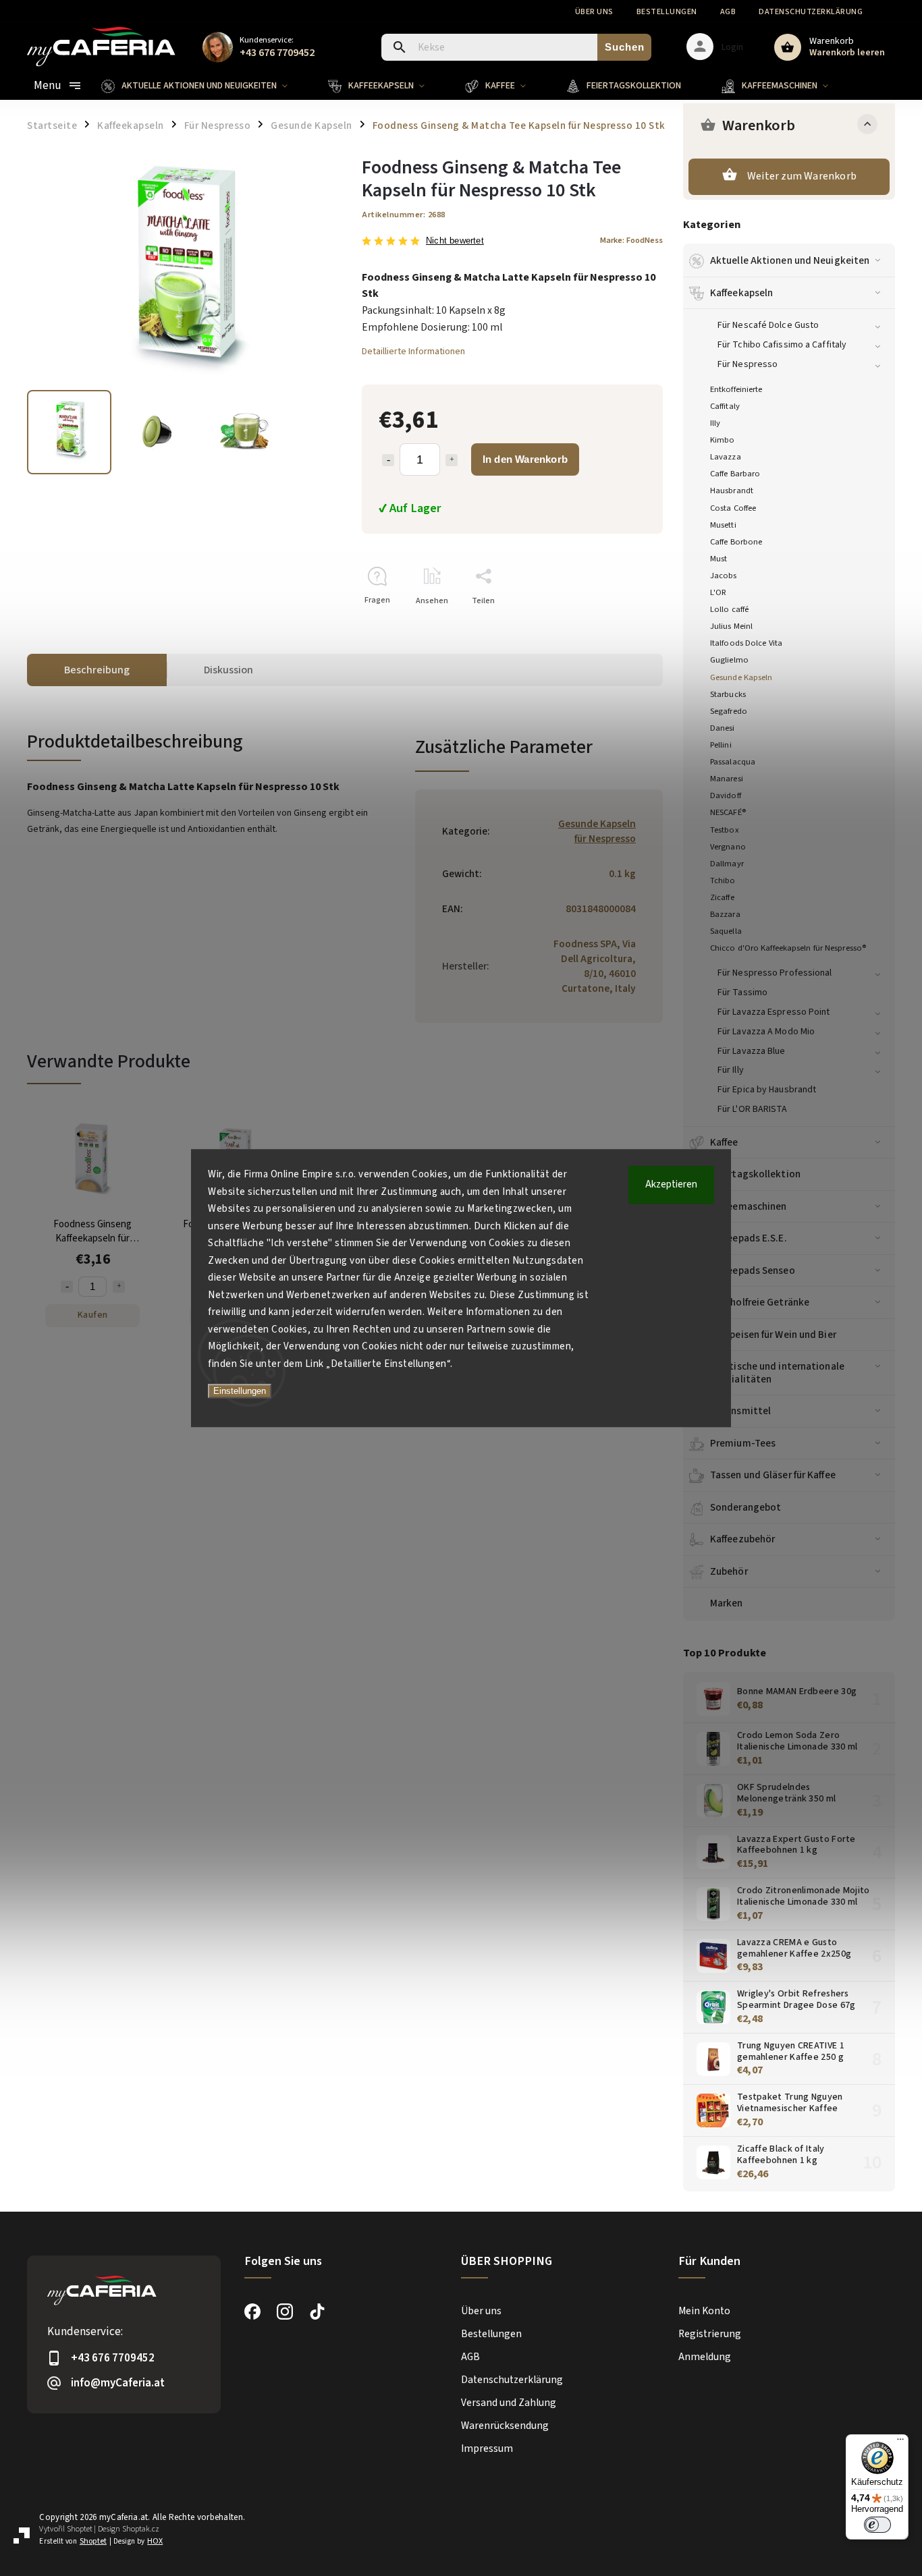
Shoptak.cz (141, 2529)
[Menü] (900, 2442)
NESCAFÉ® (728, 812)
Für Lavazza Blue (752, 1051)
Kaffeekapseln (741, 293)
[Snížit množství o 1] (67, 1287)
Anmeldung (705, 2357)
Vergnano (728, 847)
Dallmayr (727, 864)
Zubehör (729, 1571)
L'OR (718, 592)
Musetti (723, 525)
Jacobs (724, 576)
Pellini (721, 745)
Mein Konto (704, 2311)
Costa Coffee (733, 508)
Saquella (726, 931)
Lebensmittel (740, 1411)
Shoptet (80, 2529)
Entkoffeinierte (736, 389)
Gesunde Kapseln (741, 677)
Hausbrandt (732, 491)
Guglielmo (729, 660)
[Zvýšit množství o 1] (119, 1287)
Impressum (487, 2448)
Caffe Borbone (736, 542)
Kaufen (93, 1315)
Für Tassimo (742, 992)
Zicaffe (722, 897)
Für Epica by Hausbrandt (767, 1090)
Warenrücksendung (505, 2426)
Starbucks (728, 694)
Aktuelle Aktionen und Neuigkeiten (790, 260)
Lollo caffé (729, 609)
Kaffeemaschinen (749, 1206)
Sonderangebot (745, 1507)
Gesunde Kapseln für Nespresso (597, 831)
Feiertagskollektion (755, 1174)
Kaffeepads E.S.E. (749, 1238)
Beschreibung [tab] (97, 670)
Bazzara (725, 914)
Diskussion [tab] (228, 670)
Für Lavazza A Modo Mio (766, 1032)
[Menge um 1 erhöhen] (452, 460)
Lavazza (726, 457)
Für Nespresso (748, 364)
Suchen (625, 47)
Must (718, 559)
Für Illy (731, 1070)
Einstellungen (240, 1391)
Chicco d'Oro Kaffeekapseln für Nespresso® (788, 948)
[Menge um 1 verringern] (388, 460)
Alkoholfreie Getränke (760, 1302)
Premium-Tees (743, 1443)
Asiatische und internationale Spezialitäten (777, 1372)
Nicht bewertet (455, 241)
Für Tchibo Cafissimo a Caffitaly (782, 345)
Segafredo (729, 711)
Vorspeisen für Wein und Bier (773, 1335)
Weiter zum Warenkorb (802, 176)
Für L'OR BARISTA (753, 1109)
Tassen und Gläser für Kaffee (773, 1475)
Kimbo (723, 440)
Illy (715, 423)
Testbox (725, 830)
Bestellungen (667, 12)
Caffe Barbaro (735, 474)
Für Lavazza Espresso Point (774, 1012)
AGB (728, 12)
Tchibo (723, 880)
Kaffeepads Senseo (753, 1270)
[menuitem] (205, 86)
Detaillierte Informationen (413, 352)
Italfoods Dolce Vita (746, 643)
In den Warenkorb (525, 459)
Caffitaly (725, 406)
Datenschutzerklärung (811, 12)
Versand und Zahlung (509, 2403)
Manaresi (727, 779)
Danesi (723, 728)
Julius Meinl (731, 626)
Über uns (594, 12)
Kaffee (724, 1142)
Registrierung (710, 2334)
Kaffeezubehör (742, 1539)
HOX (155, 2541)
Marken (727, 1603)
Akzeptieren (671, 1184)
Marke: (631, 240)
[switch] (877, 2525)
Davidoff (726, 795)
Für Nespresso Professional (775, 973)
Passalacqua (733, 762)
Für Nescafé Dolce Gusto (768, 325)
